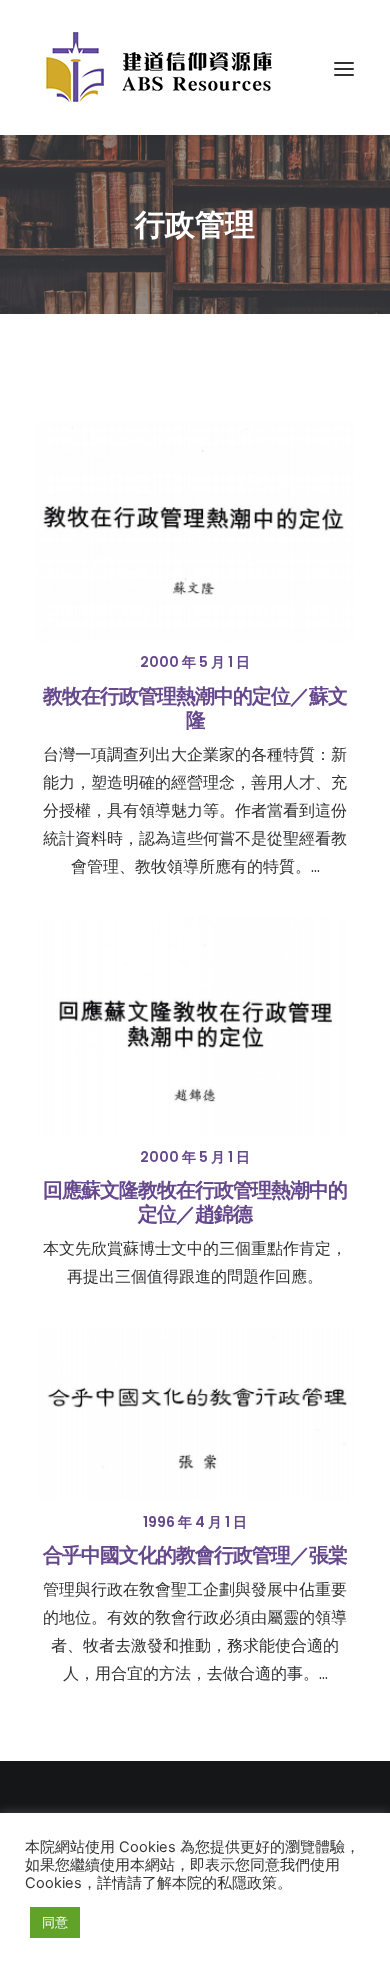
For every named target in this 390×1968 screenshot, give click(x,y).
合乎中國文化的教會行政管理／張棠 (195, 1555)
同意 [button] (55, 1922)
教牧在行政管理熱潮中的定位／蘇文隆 (195, 708)
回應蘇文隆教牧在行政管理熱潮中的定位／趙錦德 (195, 1202)
